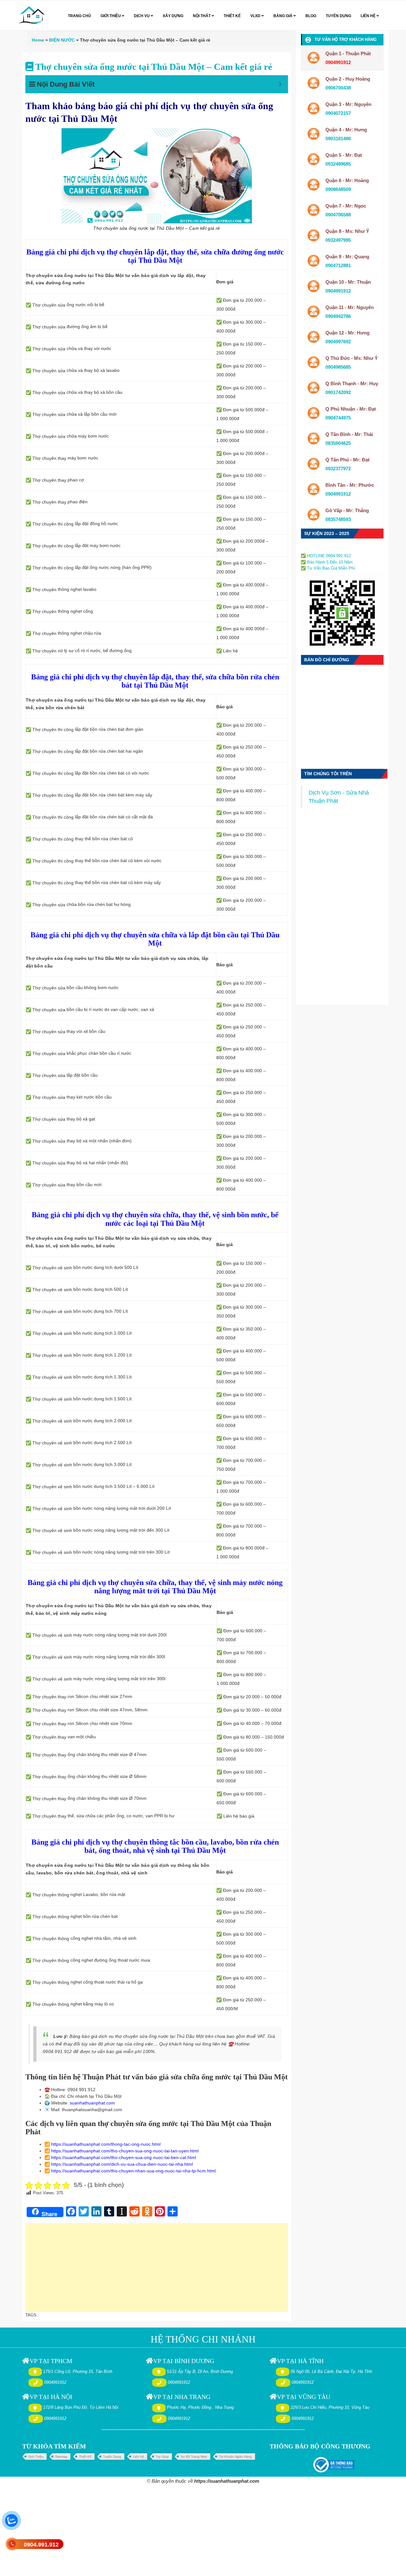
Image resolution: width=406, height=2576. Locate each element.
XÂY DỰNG (173, 16)
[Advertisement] (157, 2271)
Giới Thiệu (36, 2457)
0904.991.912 (41, 2545)
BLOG (311, 16)
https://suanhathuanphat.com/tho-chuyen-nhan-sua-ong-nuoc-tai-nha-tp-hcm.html (133, 2171)
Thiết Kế (85, 2457)
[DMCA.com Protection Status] (320, 548)
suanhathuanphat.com (92, 2103)
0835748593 (338, 519)
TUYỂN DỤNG (338, 16)
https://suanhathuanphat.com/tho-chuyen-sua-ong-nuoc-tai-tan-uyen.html (125, 2151)
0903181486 (338, 139)
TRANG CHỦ (79, 16)
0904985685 (338, 367)
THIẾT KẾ (232, 16)
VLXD (256, 16)
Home (38, 40)
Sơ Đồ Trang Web (194, 2457)
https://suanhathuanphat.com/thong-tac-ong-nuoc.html (106, 2144)
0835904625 (338, 443)
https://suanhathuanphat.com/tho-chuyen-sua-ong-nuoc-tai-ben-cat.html (124, 2157)
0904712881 (338, 265)
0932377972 (338, 469)
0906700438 (338, 88)
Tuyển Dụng (112, 2457)
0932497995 (338, 240)
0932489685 (338, 164)
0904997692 (338, 342)
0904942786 (338, 316)
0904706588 (338, 215)
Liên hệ (138, 2457)
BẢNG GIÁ (283, 16)
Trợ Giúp (162, 2457)
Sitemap (61, 2457)
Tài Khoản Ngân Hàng (235, 2457)
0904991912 (338, 291)
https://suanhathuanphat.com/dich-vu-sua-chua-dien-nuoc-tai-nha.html (122, 2164)
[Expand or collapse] (280, 84)
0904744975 (338, 418)
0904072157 (338, 113)
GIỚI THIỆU (111, 16)
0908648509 (338, 189)
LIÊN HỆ (369, 16)
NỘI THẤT (202, 16)
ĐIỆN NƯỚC (62, 40)
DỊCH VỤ (142, 16)
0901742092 (338, 392)
